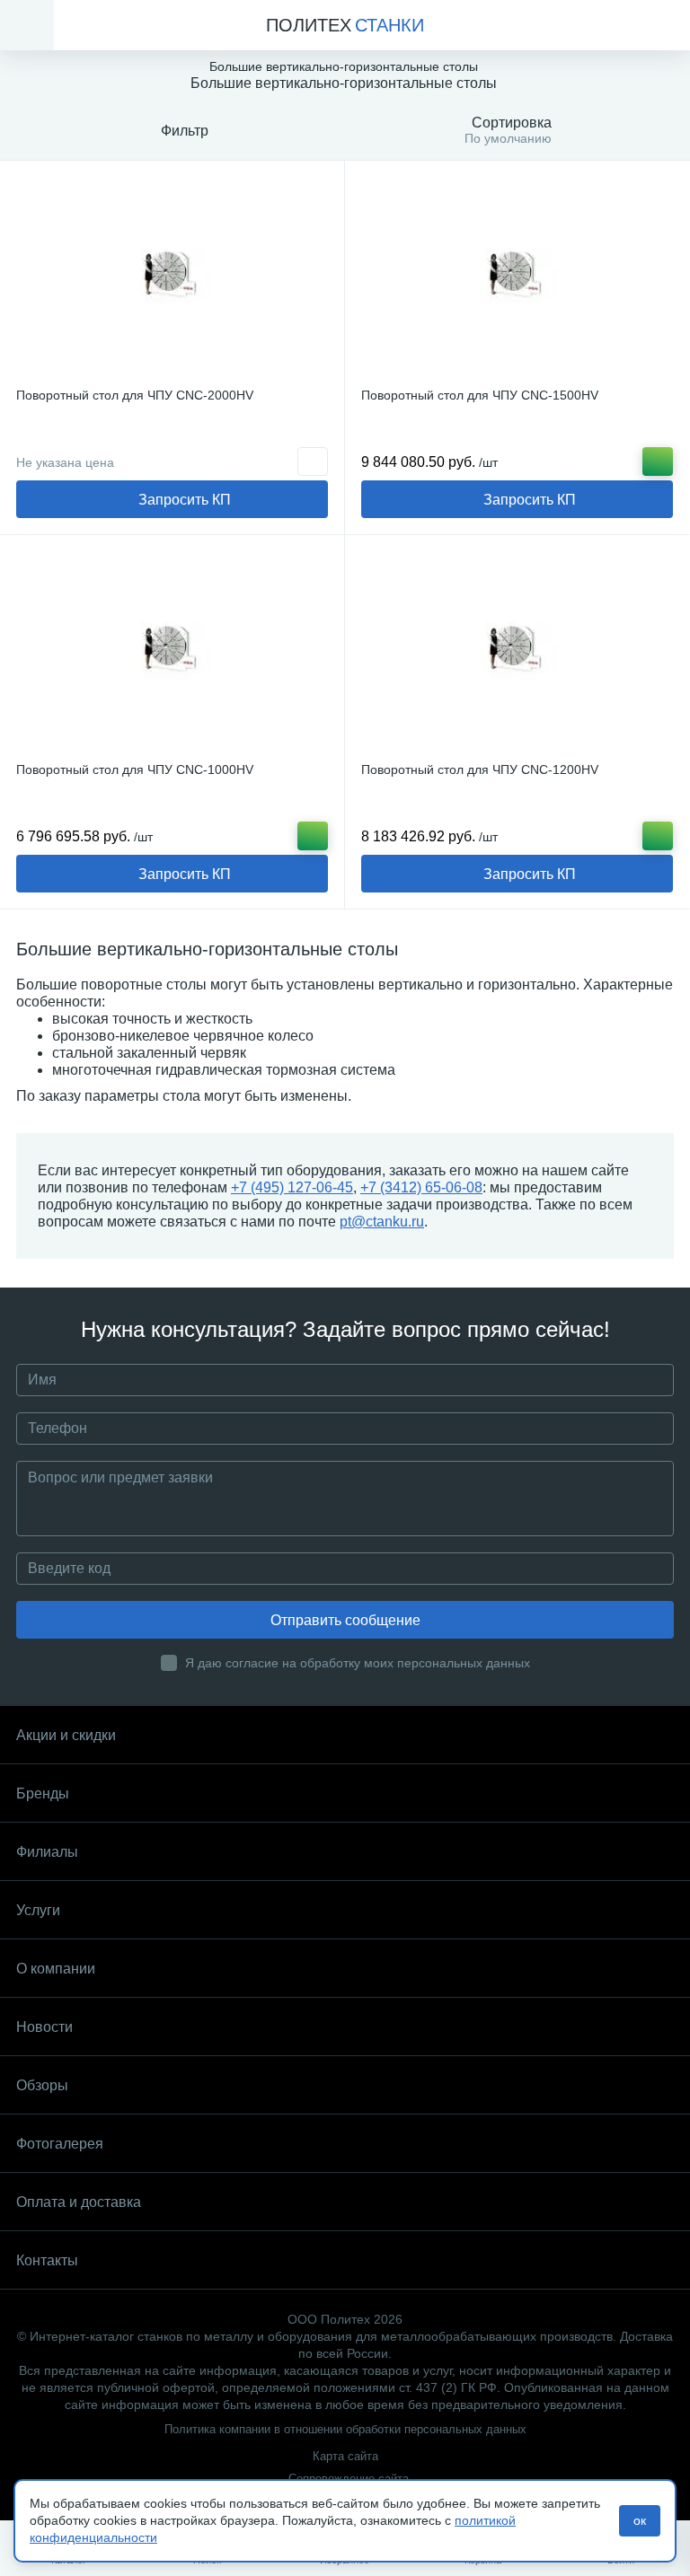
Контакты (47, 2260)
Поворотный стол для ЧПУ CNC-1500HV (480, 395)
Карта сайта (345, 2456)
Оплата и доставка (79, 2202)
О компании (56, 1969)
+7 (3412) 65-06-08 (421, 1187)
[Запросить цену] (313, 462)
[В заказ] (658, 462)
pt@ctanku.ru (382, 1222)
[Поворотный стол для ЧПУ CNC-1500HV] (517, 277)
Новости (44, 2027)
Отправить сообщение (345, 1620)
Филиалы (47, 1852)
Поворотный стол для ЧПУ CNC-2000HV (135, 395)
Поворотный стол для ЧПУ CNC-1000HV (135, 769)
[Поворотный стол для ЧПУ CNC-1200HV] (517, 651)
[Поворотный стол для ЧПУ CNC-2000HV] (172, 277)
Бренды (43, 1794)
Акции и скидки (66, 1735)
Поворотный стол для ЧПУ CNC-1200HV (480, 769)
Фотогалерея (60, 2144)
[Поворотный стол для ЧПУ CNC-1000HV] (172, 651)
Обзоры (42, 2085)
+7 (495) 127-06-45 (292, 1187)
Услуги (38, 1910)
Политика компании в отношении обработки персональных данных (345, 2429)
